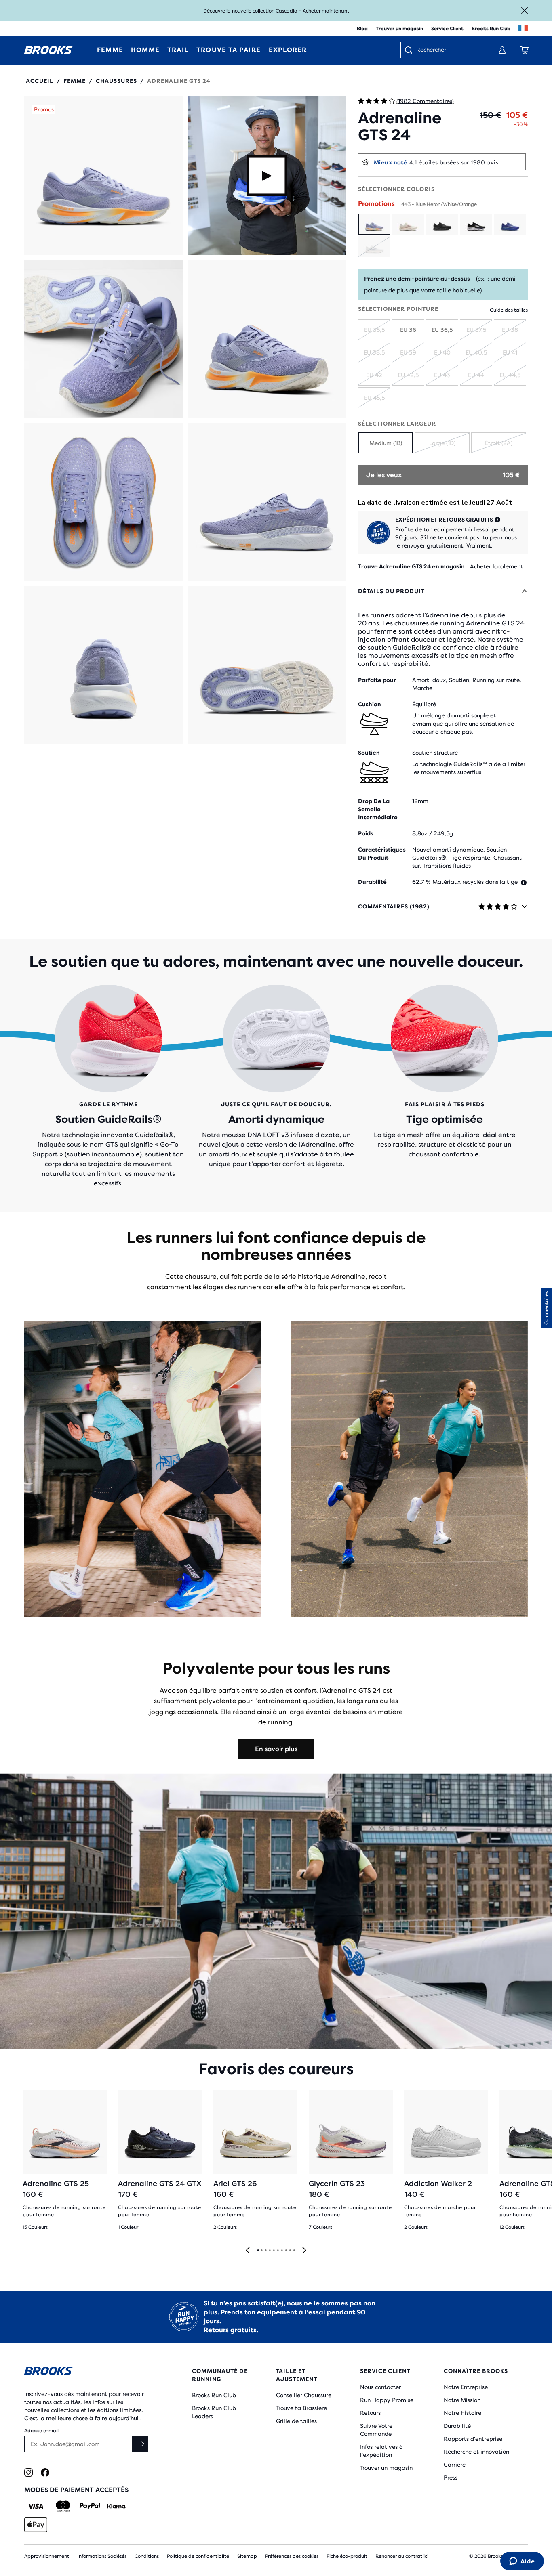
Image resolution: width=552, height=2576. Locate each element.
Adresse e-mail (41, 2431)
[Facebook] (45, 2472)
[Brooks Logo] (87, 2372)
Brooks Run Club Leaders (214, 2412)
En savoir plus (276, 1749)
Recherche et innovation (476, 2452)
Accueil (40, 81)
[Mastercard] (63, 2506)
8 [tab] (286, 2251)
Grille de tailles (296, 2421)
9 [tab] (290, 2251)
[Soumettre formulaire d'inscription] (140, 2444)
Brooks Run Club (491, 29)
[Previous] (248, 2251)
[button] (103, 176)
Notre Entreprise (466, 2387)
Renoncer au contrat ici (402, 2556)
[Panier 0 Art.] (525, 50)
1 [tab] (258, 2251)
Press (451, 2477)
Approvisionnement (47, 2556)
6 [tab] (278, 2251)
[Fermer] (525, 10)
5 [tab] (274, 2251)
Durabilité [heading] (372, 882)
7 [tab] (282, 2251)
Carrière (455, 2465)
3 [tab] (265, 2251)
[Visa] (36, 2506)
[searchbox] (449, 50)
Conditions (147, 2556)
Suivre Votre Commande (376, 2430)
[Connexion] (502, 50)
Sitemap (247, 2556)
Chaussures (116, 81)
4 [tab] (270, 2251)
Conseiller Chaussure (304, 2395)
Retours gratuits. (231, 2330)
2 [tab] (261, 2251)
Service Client (447, 29)
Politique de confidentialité (198, 2556)
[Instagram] (28, 2472)
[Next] (304, 2251)
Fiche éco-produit (347, 2556)
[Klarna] (117, 2506)
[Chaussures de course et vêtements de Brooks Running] (48, 50)
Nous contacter (380, 2387)
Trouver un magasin (399, 29)
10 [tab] (294, 2251)
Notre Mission (462, 2400)
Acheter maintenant (326, 11)
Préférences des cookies (292, 2556)
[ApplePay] (36, 2525)
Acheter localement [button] (496, 566)
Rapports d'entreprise (473, 2439)
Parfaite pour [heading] (377, 680)
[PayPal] (90, 2506)
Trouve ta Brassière (301, 2408)
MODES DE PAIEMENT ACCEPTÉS (76, 2490)
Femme (75, 81)
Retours (370, 2413)
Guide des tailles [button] (509, 310)
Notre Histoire (462, 2413)
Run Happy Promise (387, 2400)
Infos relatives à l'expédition (381, 2451)
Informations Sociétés (102, 2556)
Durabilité (457, 2426)
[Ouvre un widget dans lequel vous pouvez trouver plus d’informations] (522, 2562)
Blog (362, 29)
